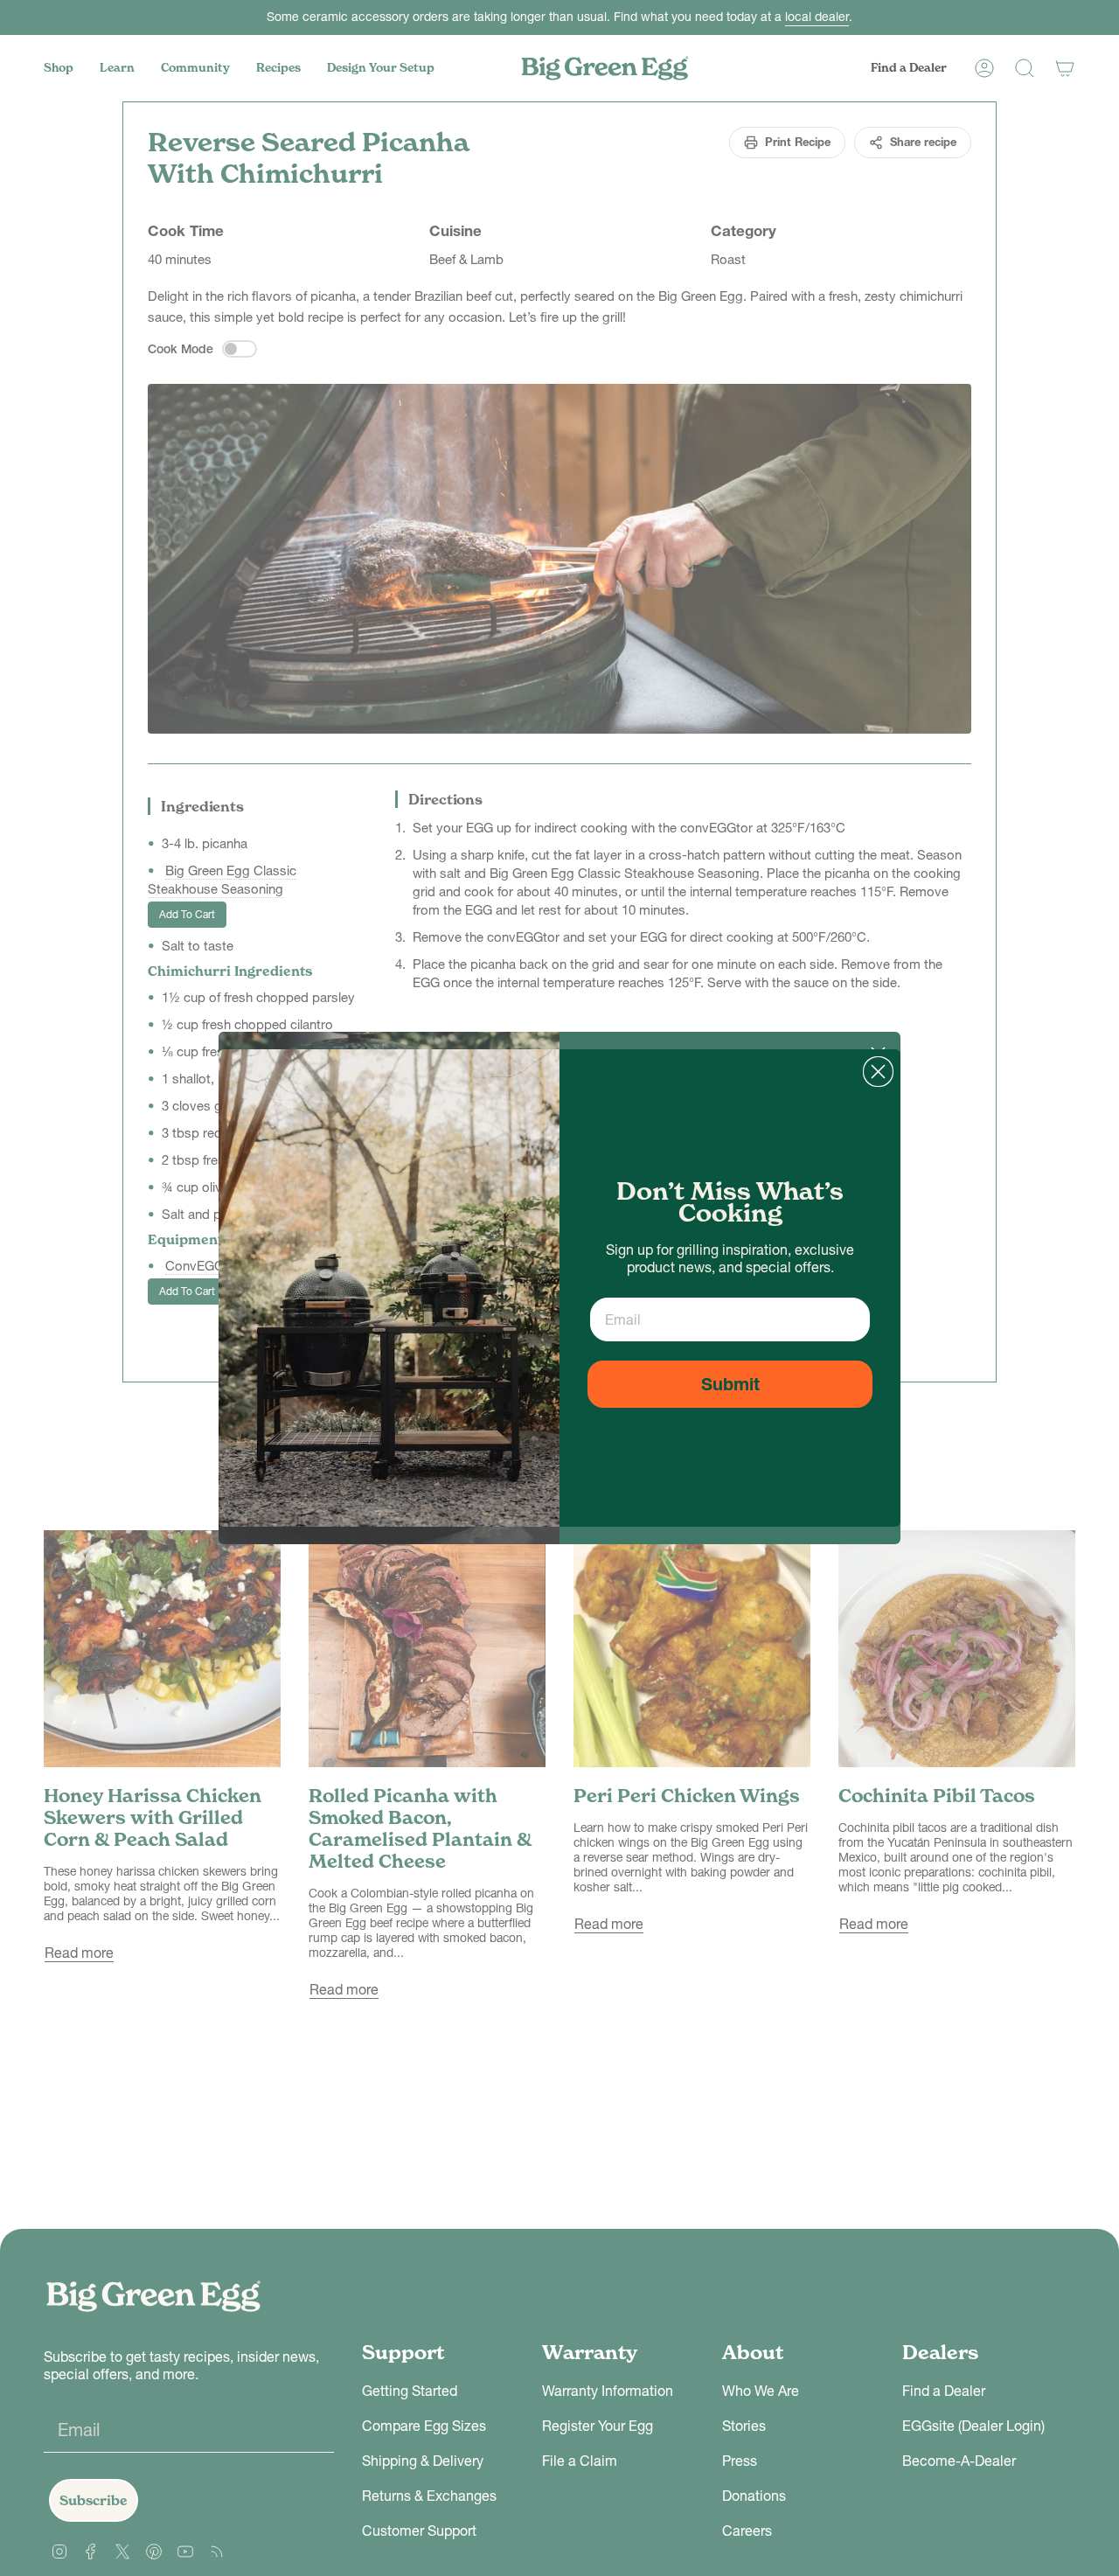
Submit (730, 1384)
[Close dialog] (878, 1072)
